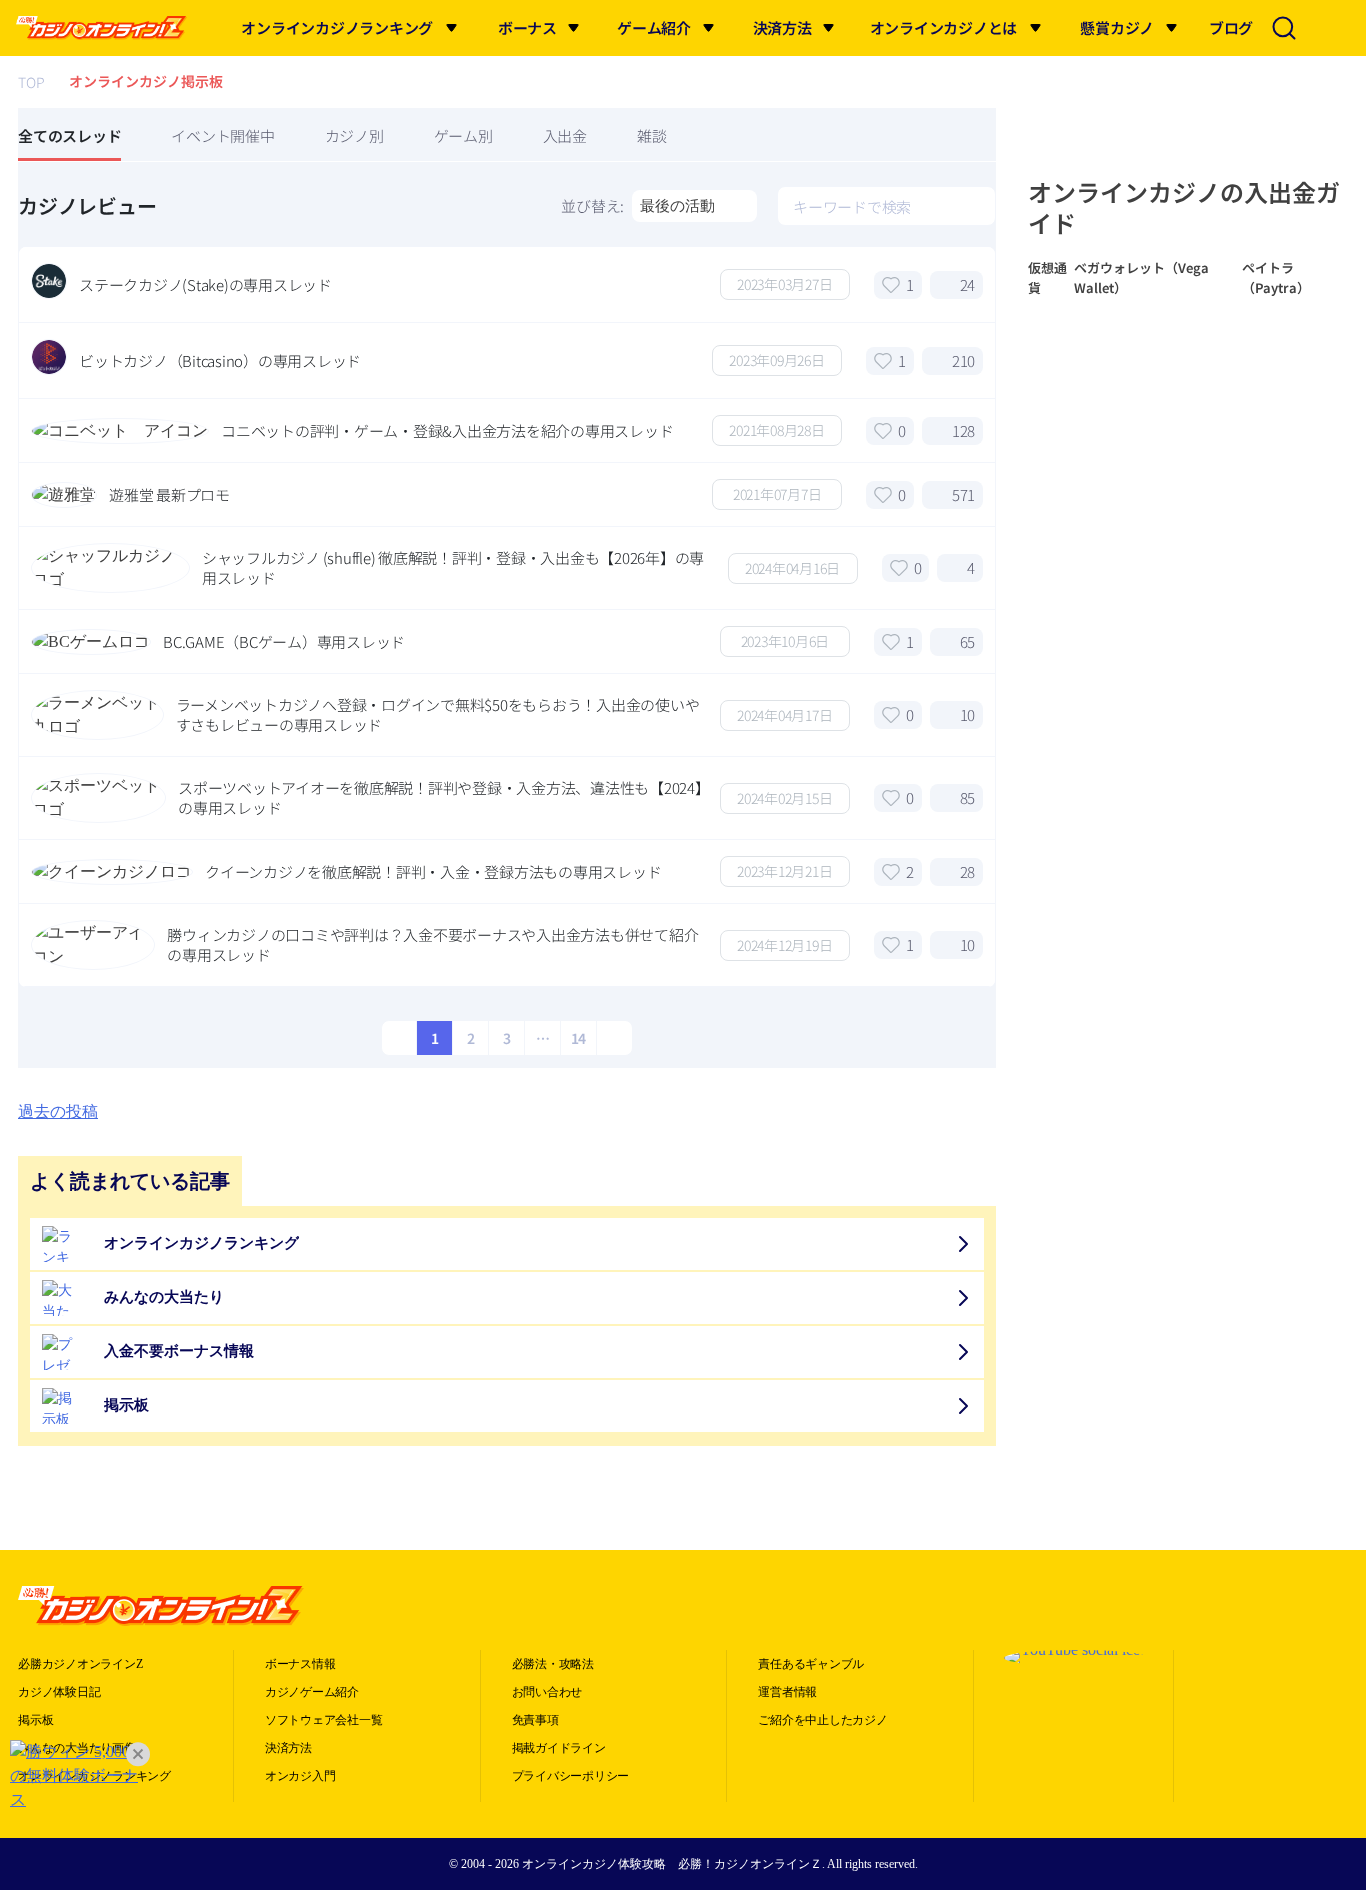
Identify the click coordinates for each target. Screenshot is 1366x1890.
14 (578, 1038)
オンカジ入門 (300, 1776)
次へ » (612, 1038)
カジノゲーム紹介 (312, 1692)
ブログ (1231, 27)
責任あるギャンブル (811, 1664)
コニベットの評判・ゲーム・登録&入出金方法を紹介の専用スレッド (447, 431)
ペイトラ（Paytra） (1276, 277)
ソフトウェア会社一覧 (324, 1720)
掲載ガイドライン (559, 1748)
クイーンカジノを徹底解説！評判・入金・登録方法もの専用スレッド (433, 872)
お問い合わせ (547, 1692)
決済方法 (782, 27)
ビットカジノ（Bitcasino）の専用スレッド (220, 361)
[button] (452, 28)
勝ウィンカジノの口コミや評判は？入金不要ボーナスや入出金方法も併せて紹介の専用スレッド (432, 945)
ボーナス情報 (300, 1664)
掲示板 (35, 1720)
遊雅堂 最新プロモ (169, 495)
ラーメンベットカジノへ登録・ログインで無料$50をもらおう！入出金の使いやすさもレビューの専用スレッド (438, 715)
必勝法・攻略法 (553, 1664)
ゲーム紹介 (654, 27)
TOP (31, 82)
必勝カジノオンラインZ (80, 1664)
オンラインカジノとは (944, 27)
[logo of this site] (101, 28)
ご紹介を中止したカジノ (822, 1720)
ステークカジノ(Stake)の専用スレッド (205, 285)
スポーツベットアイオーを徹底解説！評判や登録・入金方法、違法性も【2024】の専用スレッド (440, 798)
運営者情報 (787, 1692)
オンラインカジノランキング (337, 27)
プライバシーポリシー (571, 1776)
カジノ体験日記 (59, 1692)
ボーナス (527, 27)
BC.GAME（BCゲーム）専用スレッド (284, 642)
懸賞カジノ (1117, 27)
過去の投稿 (58, 1111)
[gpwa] (1264, 1658)
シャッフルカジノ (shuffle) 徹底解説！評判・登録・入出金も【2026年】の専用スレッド (453, 568)
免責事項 (535, 1720)
